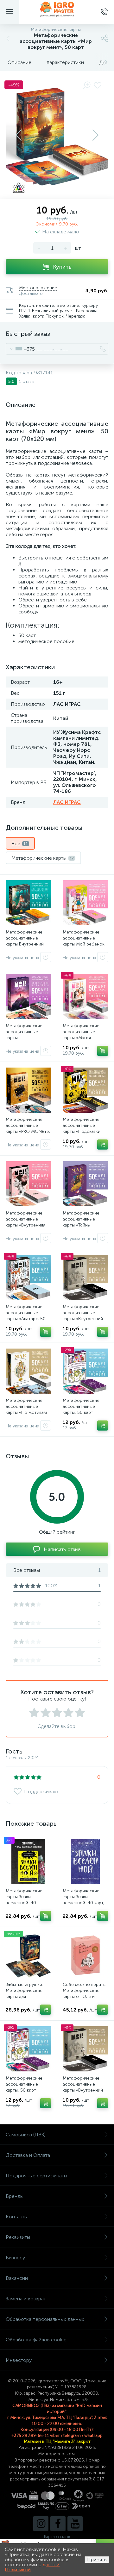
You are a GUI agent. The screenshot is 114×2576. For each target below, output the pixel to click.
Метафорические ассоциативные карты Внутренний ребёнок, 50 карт (25, 941)
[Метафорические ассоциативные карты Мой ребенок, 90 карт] (85, 903)
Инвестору (19, 2360)
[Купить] (103, 1051)
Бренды (15, 2196)
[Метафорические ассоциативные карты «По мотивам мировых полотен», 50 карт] (28, 1371)
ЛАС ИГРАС (67, 802)
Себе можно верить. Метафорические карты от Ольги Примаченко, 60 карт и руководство (85, 1996)
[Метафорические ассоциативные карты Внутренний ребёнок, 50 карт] (28, 903)
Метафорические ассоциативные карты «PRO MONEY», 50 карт (28, 1128)
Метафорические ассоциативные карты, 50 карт (81, 1406)
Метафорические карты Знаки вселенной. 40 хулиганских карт (24, 1900)
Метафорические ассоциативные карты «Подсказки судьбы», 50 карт (82, 1128)
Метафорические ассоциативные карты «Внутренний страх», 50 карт (83, 1316)
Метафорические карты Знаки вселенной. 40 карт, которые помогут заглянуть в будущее (84, 1903)
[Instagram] (41, 2524)
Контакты (17, 2217)
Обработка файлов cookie (36, 2340)
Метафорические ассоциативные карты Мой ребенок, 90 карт (84, 941)
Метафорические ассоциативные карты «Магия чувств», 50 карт (81, 1035)
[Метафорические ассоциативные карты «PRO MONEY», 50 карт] (28, 1090)
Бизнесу (15, 2258)
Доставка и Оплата (28, 2155)
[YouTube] (75, 2524)
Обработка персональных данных (45, 2319)
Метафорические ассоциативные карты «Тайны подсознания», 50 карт (81, 1225)
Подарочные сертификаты (36, 2176)
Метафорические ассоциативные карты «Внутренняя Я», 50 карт (25, 1222)
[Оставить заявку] (46, 957)
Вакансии (17, 2278)
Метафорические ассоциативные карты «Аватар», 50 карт (26, 1316)
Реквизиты (18, 2237)
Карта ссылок (57, 2537)
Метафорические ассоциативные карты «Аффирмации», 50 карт (26, 1038)
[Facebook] (58, 2524)
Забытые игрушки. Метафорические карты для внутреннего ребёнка (28, 1993)
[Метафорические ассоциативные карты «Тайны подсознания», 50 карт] (85, 1184)
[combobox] (20, 349)
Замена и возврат (26, 2299)
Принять (97, 2559)
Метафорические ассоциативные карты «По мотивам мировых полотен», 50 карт (26, 1412)
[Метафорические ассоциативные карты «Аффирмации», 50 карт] (28, 996)
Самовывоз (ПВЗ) (26, 2135)
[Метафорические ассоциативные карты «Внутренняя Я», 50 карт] (28, 1184)
